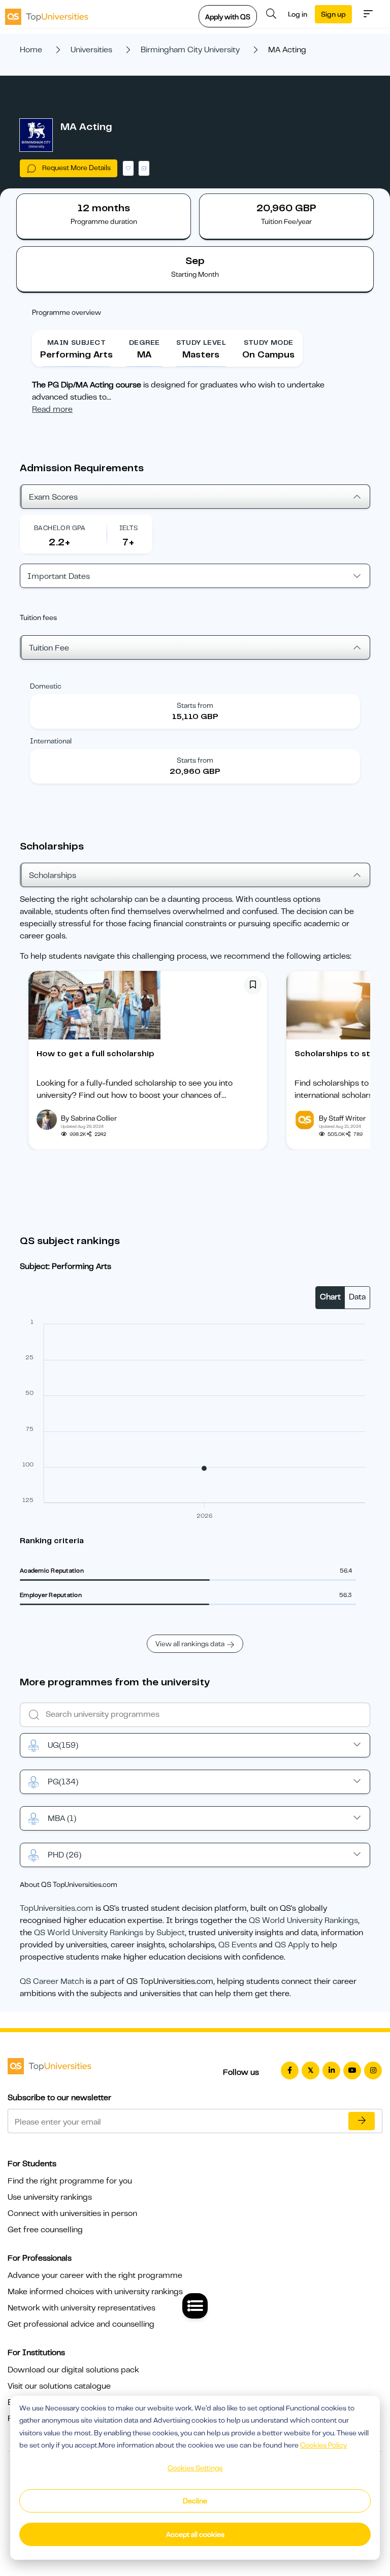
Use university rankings (50, 2197)
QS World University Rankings (303, 1920)
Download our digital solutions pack (73, 2370)
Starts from (195, 705)
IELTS (129, 528)
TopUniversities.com (57, 1908)
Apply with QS (228, 17)
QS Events (238, 1945)
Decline (195, 2501)
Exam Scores (53, 497)
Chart (330, 1297)
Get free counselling (45, 2230)
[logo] (47, 14)
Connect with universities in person (72, 2213)
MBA (62, 1818)
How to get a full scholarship (95, 1054)
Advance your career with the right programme (95, 2275)
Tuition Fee (49, 648)
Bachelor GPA (60, 528)
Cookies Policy (323, 2445)
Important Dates (59, 576)
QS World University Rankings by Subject (109, 1933)
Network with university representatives (82, 2308)
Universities (91, 50)
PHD (64, 1855)
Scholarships (53, 875)
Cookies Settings (195, 2468)
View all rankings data (190, 1644)
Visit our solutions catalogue (59, 2386)
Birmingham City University (190, 50)
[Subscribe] (362, 2121)
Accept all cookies (195, 2534)
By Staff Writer (342, 1118)
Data (357, 1297)
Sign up (333, 14)
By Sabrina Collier (89, 1118)
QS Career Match (52, 1981)
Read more (52, 409)
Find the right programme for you (70, 2181)
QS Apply (292, 1945)
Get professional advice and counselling (81, 2324)
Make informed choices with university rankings (95, 2292)
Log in (298, 14)
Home (31, 50)
